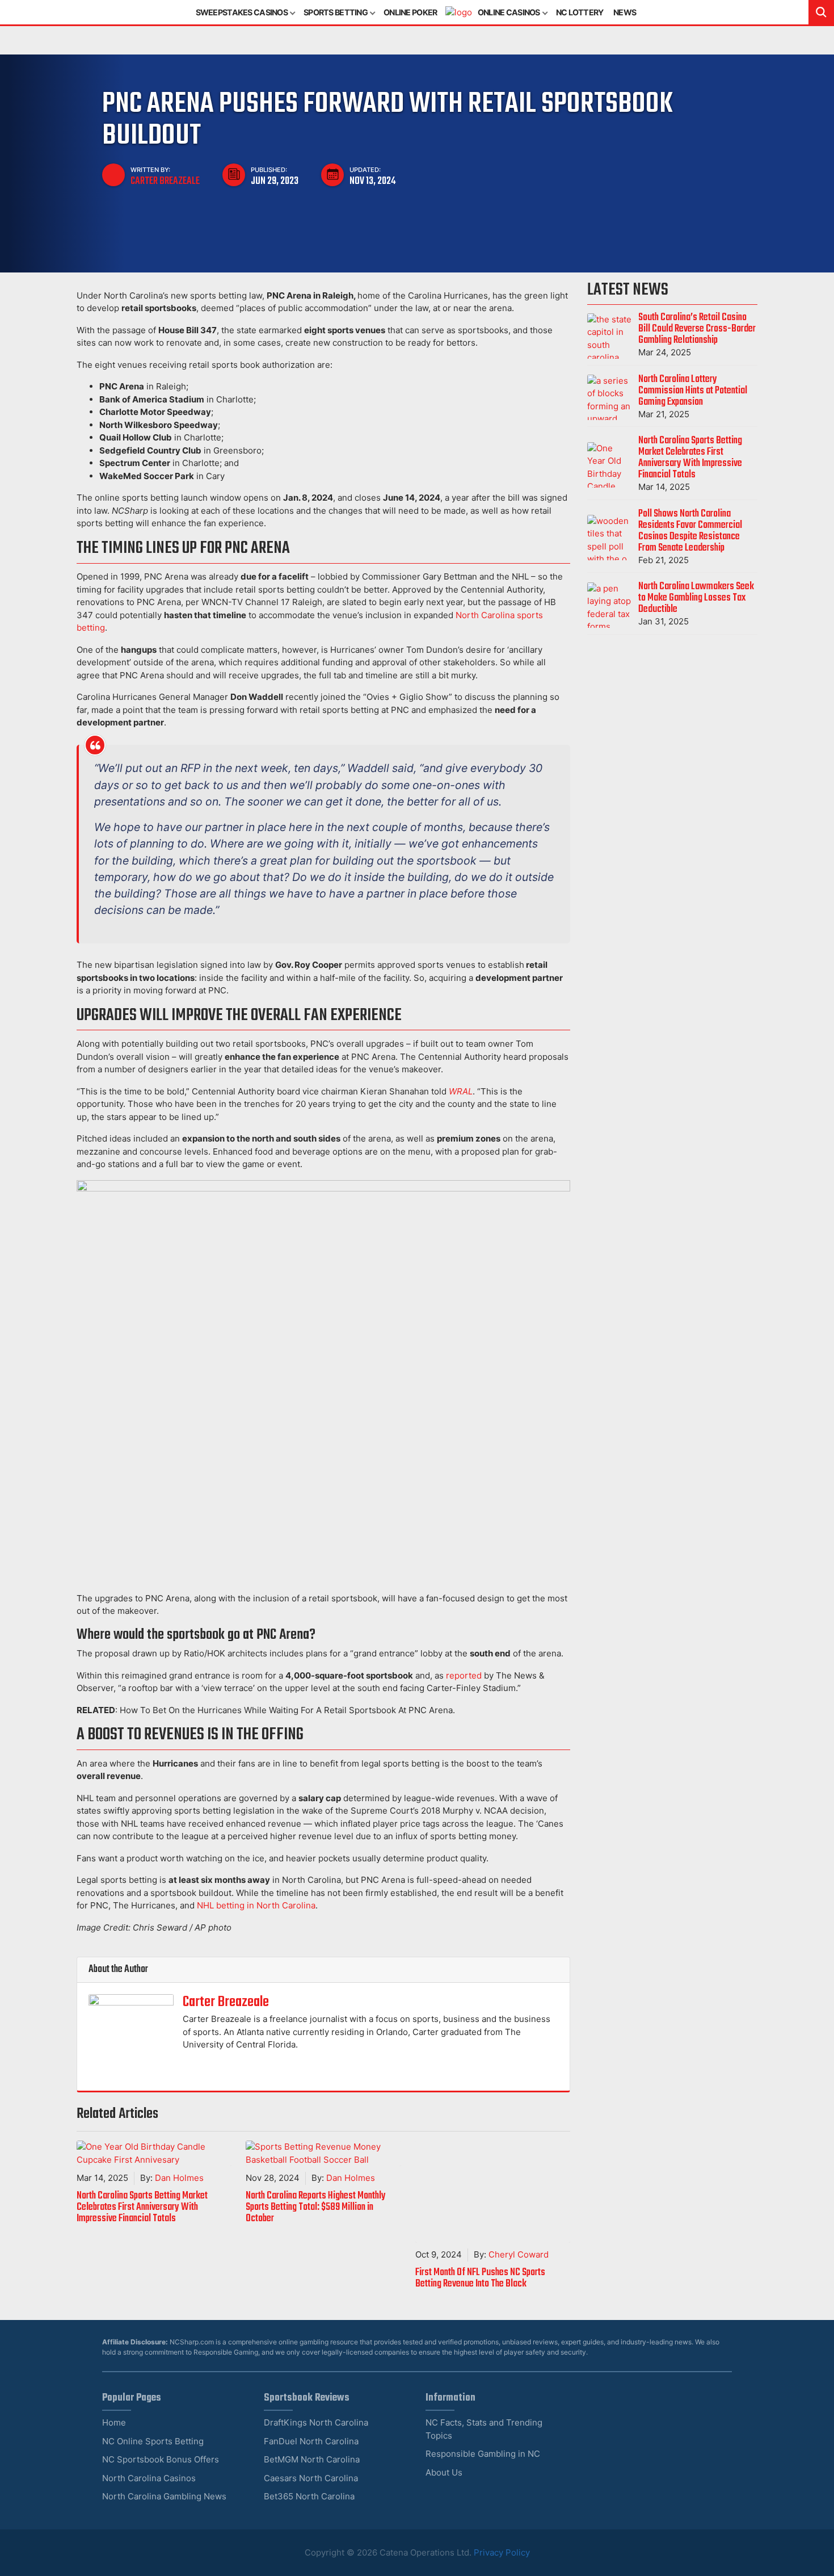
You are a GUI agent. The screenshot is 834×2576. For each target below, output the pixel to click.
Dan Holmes (179, 2178)
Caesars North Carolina (311, 2478)
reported (464, 1675)
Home (114, 2422)
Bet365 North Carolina (309, 2496)
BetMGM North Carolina (312, 2459)
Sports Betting (336, 12)
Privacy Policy (502, 2552)
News (625, 12)
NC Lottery (580, 12)
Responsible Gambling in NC (483, 2454)
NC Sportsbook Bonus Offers (161, 2459)
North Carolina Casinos (149, 2478)
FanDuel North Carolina (311, 2441)
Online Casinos (509, 12)
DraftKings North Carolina (316, 2422)
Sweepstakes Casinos (242, 12)
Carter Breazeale (165, 181)
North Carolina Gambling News (164, 2496)
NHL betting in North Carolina (256, 1905)
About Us (444, 2472)
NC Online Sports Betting (153, 2441)
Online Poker (410, 12)
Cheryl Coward (519, 2254)
